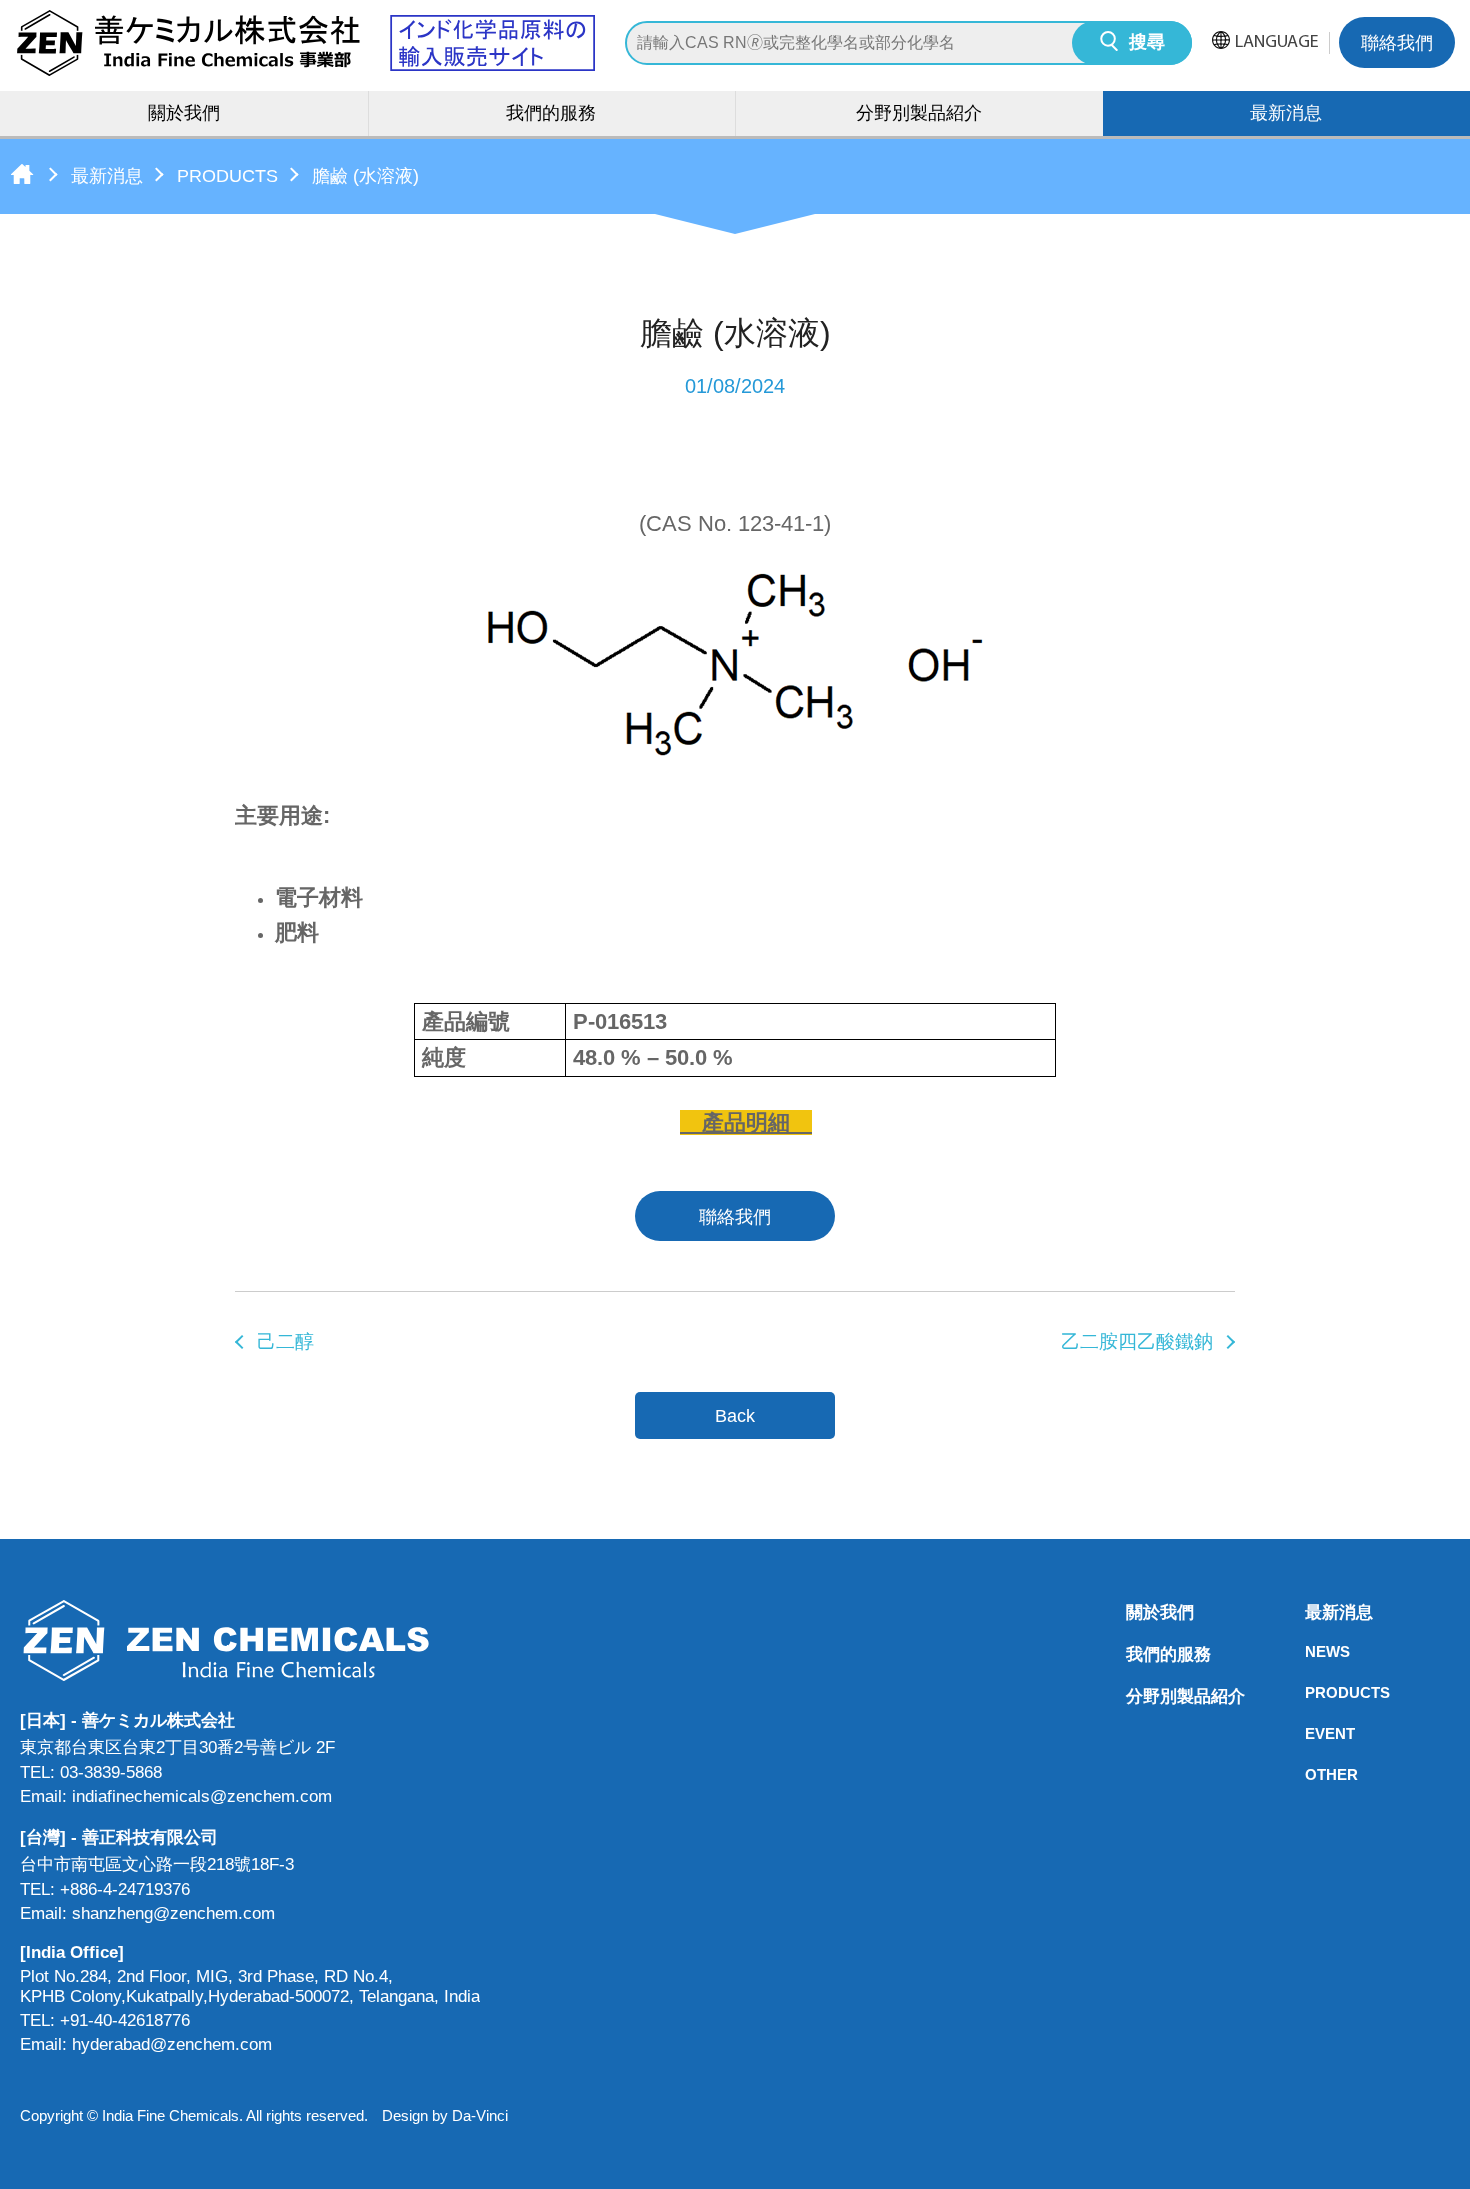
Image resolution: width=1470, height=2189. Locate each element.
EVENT (1311, 1733)
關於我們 (184, 115)
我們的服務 (551, 115)
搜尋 (1147, 44)
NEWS (1311, 1651)
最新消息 (107, 176)
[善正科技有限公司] (250, 1640)
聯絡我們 (1397, 45)
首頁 (22, 174)
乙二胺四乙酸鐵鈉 (1137, 1341)
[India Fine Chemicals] (305, 43)
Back (735, 1416)
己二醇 (285, 1341)
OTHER (1311, 1774)
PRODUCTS (227, 176)
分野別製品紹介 (919, 115)
